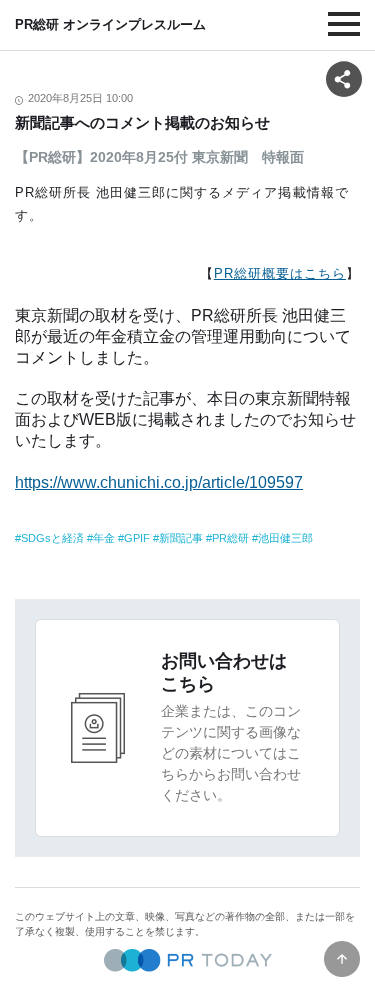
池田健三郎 (285, 538)
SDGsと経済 (52, 538)
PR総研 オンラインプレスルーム (110, 24)
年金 (104, 538)
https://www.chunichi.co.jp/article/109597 (159, 482)
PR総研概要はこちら (280, 273)
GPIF (137, 538)
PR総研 (230, 538)
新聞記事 (181, 538)
